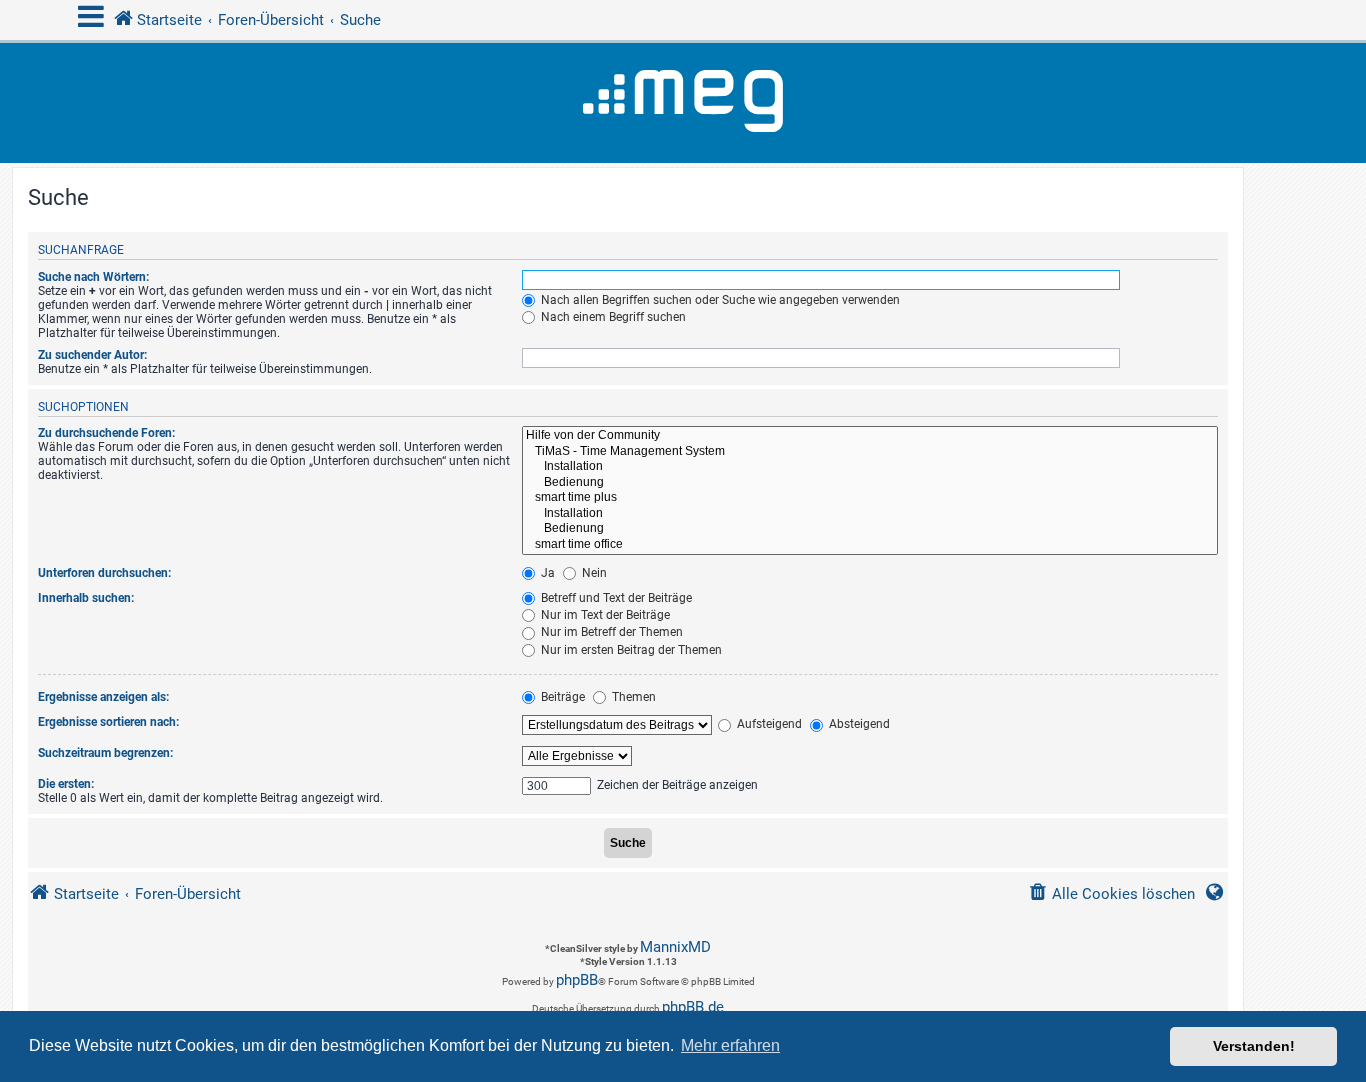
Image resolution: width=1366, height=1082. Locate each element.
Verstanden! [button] (1254, 1046)
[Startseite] (683, 103)
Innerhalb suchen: (86, 598)
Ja (546, 573)
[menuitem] (1111, 894)
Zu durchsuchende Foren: (106, 433)
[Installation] (870, 467)
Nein (593, 573)
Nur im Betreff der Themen (610, 632)
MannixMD (675, 947)
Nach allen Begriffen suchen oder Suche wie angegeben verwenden (719, 300)
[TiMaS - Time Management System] (870, 452)
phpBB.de (693, 1007)
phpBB (577, 980)
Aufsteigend (768, 724)
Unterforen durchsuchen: (104, 573)
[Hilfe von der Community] (870, 436)
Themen (632, 697)
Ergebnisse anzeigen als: (103, 697)
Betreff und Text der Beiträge (615, 598)
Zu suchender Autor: (92, 355)
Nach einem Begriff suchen (612, 317)
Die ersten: (66, 784)
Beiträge (561, 697)
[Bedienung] (870, 483)
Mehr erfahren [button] (730, 1045)
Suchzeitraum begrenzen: (105, 753)
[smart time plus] (870, 498)
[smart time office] (870, 545)
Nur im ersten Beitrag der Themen (630, 650)
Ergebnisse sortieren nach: (108, 722)
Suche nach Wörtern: (93, 277)
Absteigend (858, 724)
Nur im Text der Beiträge (604, 615)
